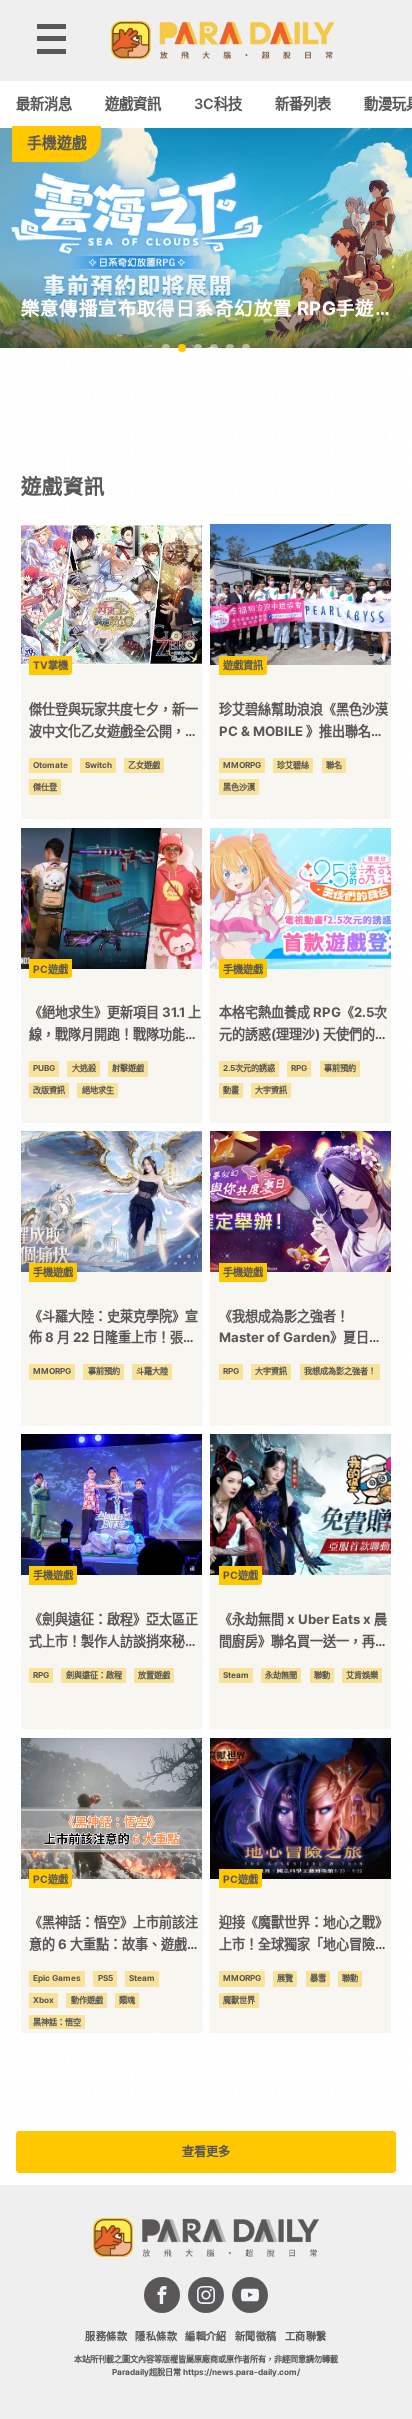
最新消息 (44, 103)
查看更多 (206, 2151)
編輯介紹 (206, 2336)
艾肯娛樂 (362, 1675)
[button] (166, 348)
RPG (299, 1068)
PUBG (44, 1068)
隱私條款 (156, 2336)
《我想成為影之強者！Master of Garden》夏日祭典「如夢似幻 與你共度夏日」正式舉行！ (305, 1328)
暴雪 (318, 1978)
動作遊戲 (87, 2000)
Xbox (43, 2000)
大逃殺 (84, 1068)
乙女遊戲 (144, 765)
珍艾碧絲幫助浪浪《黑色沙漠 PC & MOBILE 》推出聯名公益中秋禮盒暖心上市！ (303, 721)
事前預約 (340, 1068)
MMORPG (242, 765)
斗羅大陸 (152, 1371)
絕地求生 (98, 1090)
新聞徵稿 (256, 2336)
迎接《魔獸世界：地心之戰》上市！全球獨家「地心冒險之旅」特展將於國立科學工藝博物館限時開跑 (303, 1934)
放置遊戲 (154, 1675)
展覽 (285, 1978)
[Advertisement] (206, 409)
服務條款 (106, 2336)
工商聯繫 (306, 2336)
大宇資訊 (271, 1090)
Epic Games (57, 1978)
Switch (98, 765)
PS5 (105, 1978)
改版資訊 (49, 1090)
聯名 (334, 765)
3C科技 (218, 103)
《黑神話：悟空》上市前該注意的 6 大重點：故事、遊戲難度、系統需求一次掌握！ (114, 1934)
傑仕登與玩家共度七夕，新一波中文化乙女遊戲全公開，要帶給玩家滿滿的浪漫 (113, 721)
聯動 (322, 1675)
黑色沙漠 (239, 787)
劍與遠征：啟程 (94, 1675)
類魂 (127, 2000)
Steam (236, 1675)
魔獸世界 (239, 2000)
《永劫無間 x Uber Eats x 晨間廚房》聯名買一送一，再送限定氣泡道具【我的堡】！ (303, 1631)
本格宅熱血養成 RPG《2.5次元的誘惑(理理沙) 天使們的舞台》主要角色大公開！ (303, 1024)
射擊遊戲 (128, 1068)
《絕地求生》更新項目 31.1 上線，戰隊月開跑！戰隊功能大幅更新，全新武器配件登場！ (115, 1024)
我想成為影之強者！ (340, 1371)
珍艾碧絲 (293, 765)
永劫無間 (281, 1675)
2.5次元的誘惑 (249, 1068)
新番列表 (303, 103)
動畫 (231, 1090)
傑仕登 (45, 787)
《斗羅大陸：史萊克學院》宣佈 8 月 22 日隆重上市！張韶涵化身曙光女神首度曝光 (113, 1328)
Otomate (50, 765)
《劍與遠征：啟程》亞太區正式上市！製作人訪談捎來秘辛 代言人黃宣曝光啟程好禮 (113, 1631)
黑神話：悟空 (57, 2022)
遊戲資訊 (133, 103)
